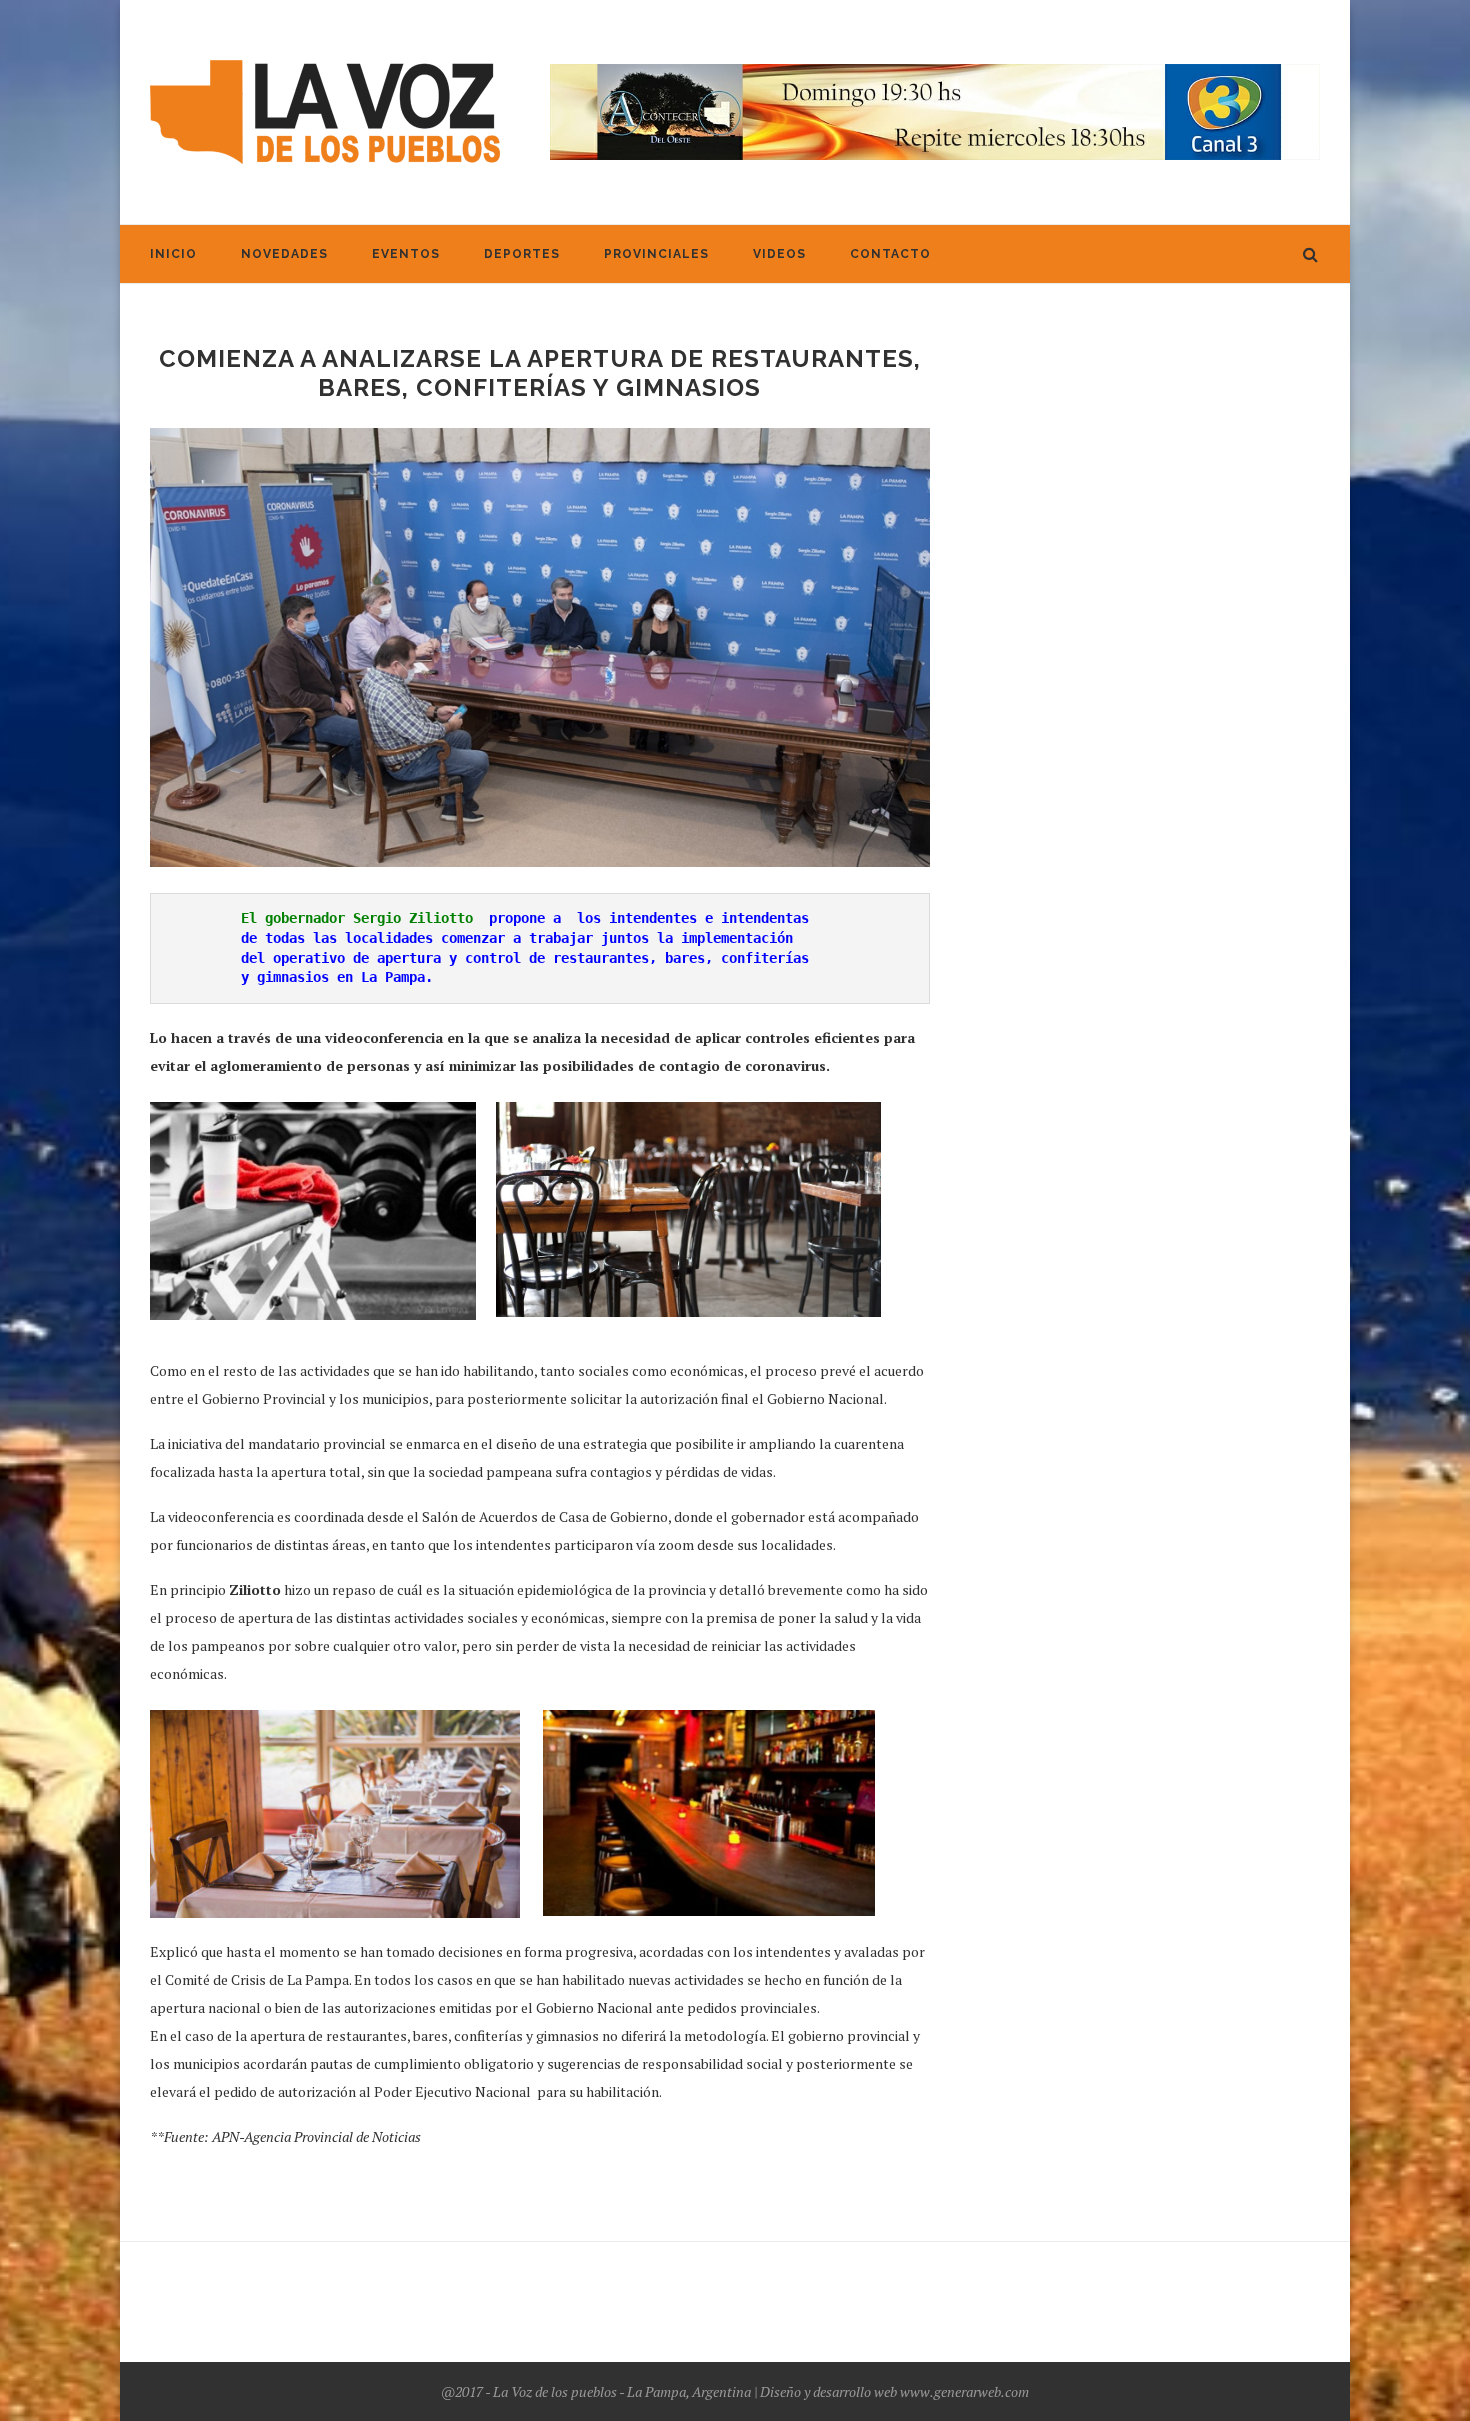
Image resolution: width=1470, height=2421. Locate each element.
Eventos (406, 254)
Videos (779, 254)
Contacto (890, 254)
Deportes (522, 254)
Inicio (173, 254)
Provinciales (656, 254)
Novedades (284, 254)
